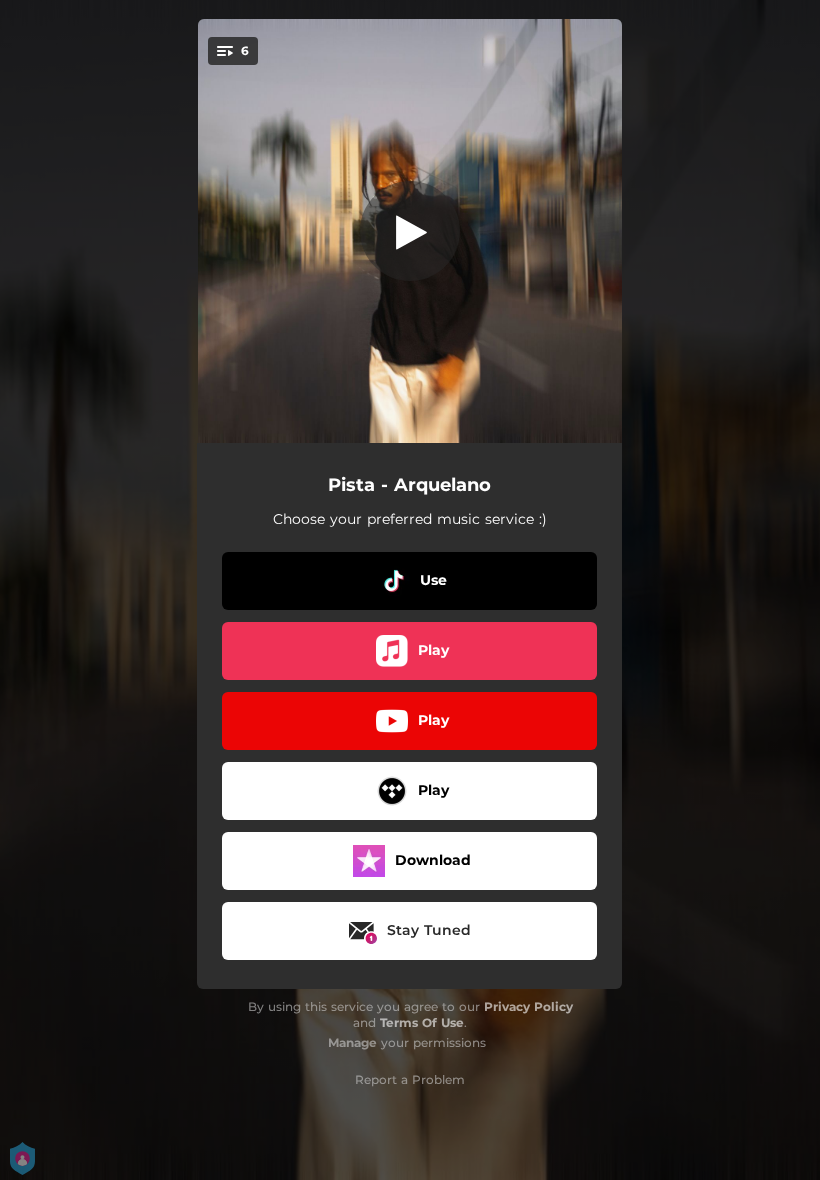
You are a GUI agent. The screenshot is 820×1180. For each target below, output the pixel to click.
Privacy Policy (528, 1006)
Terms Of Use (422, 1022)
